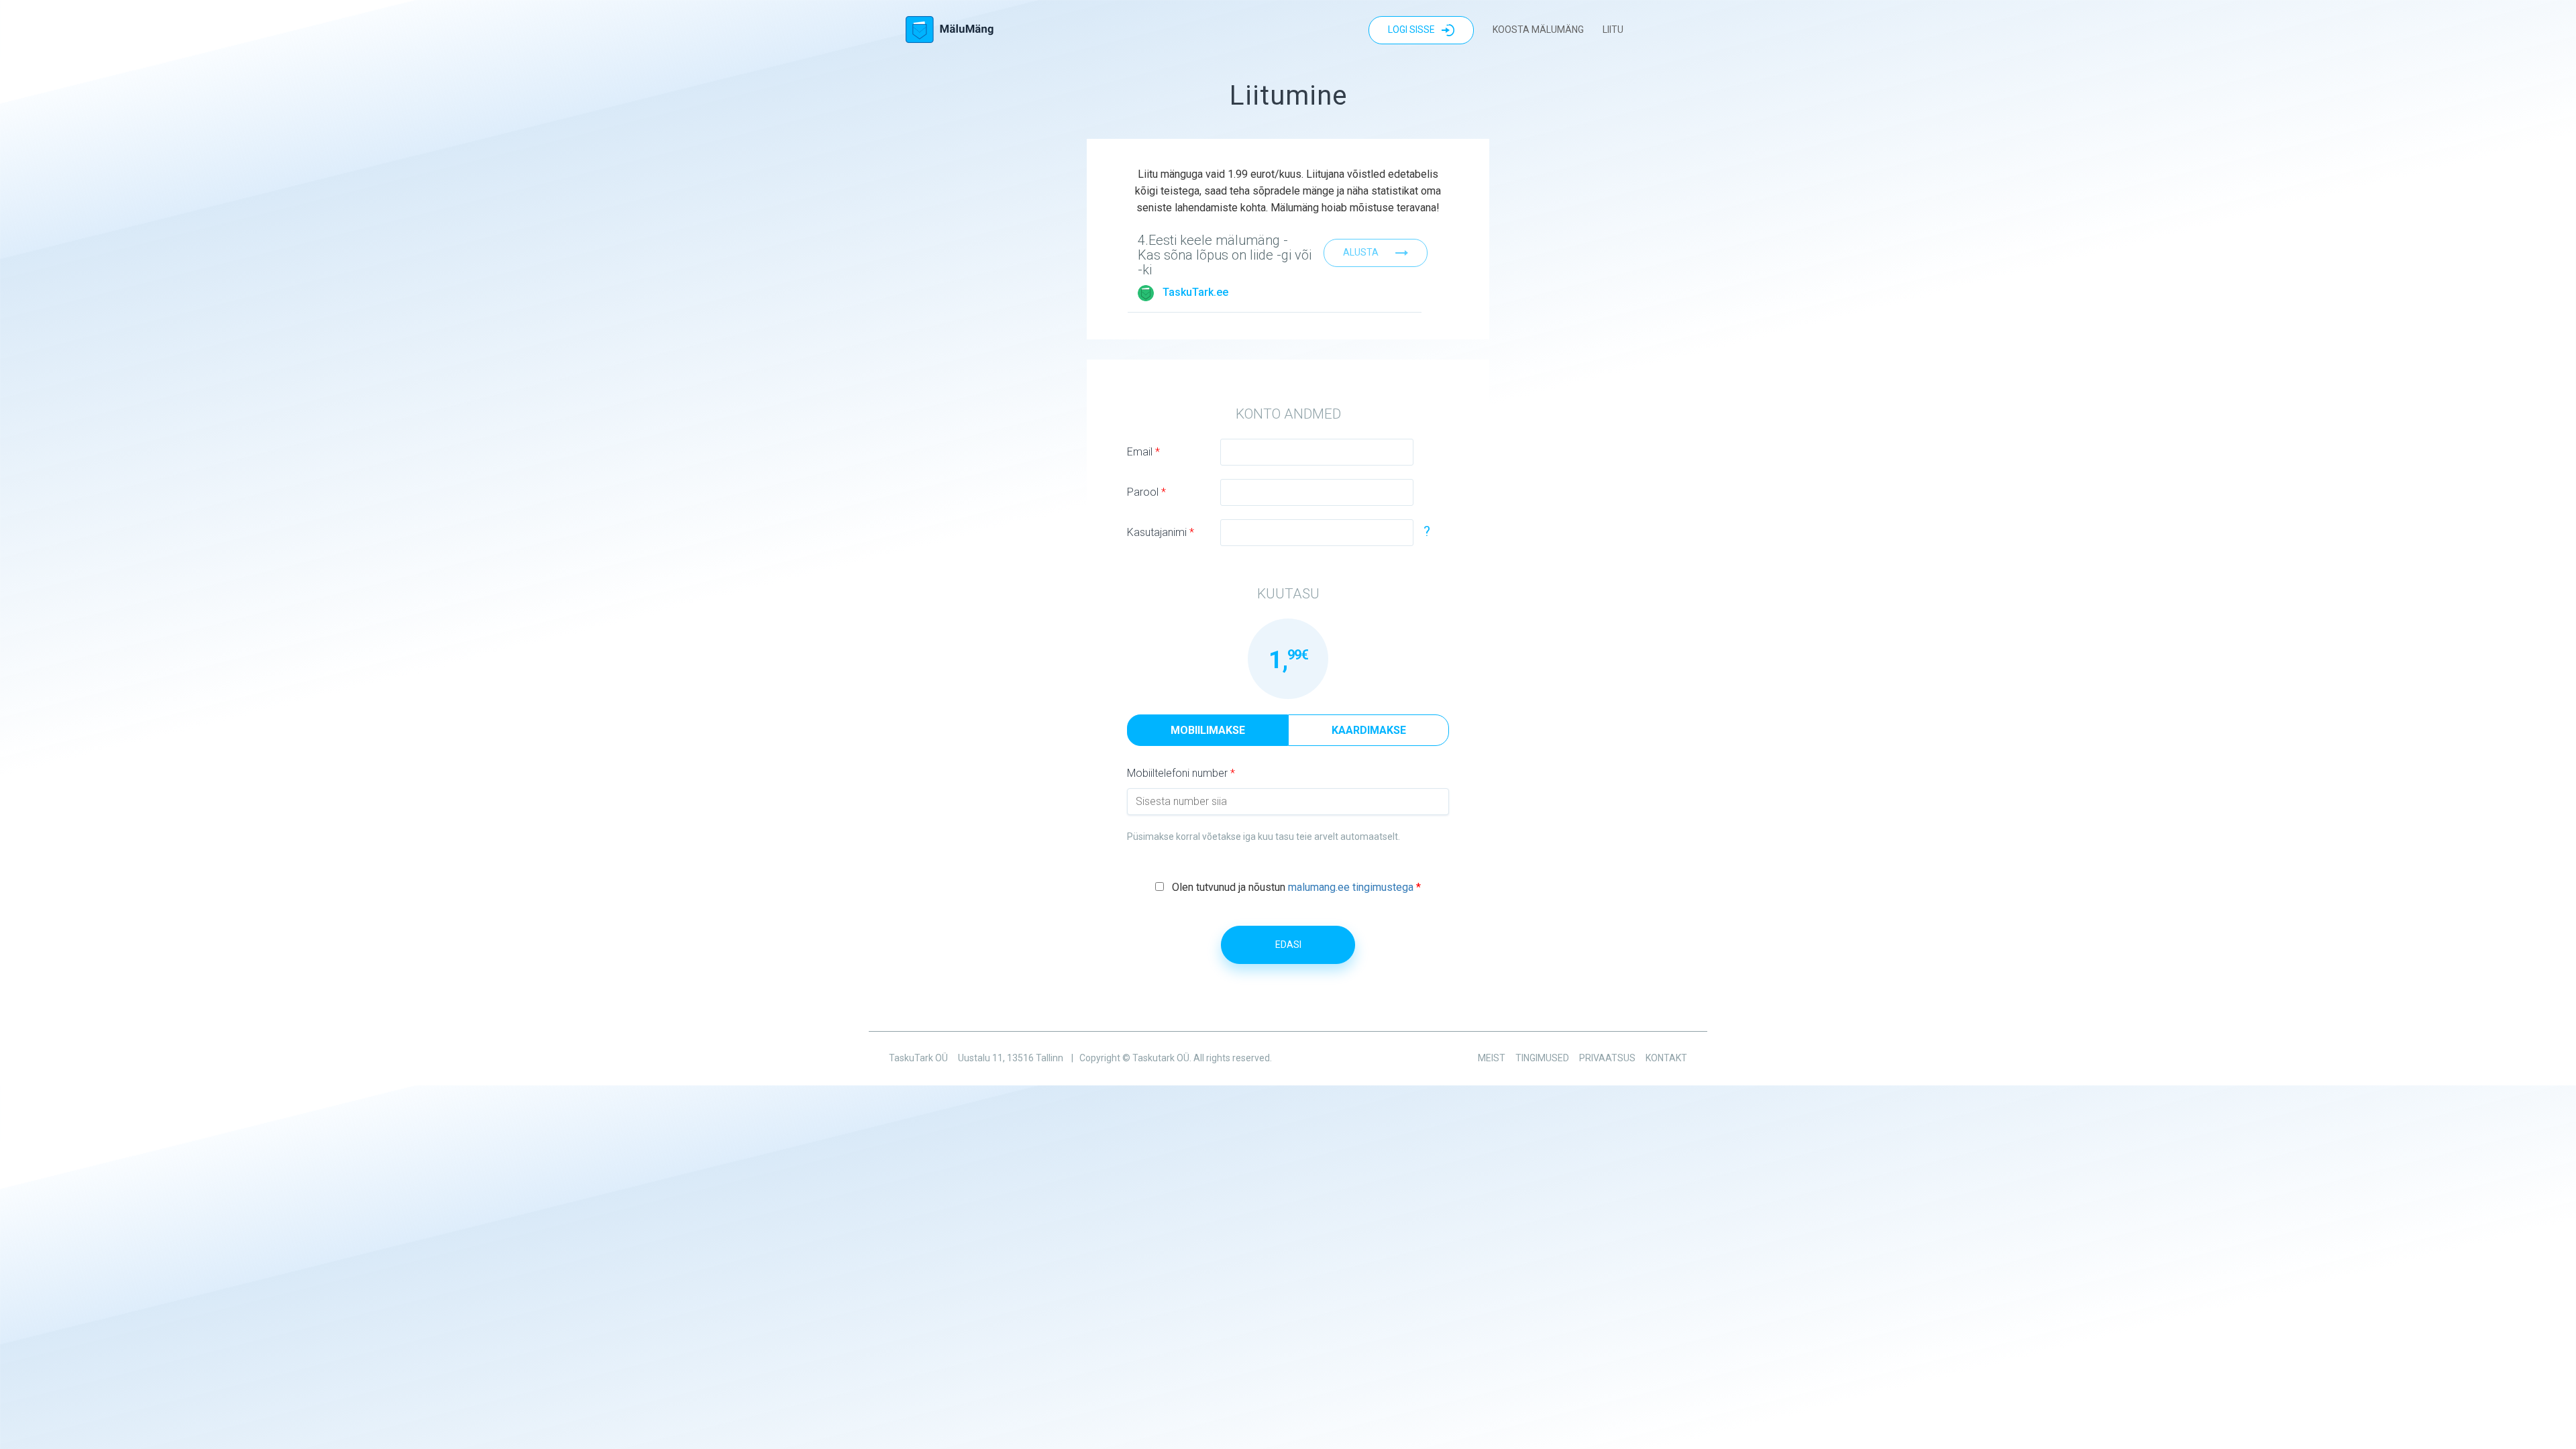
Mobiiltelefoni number (1181, 773)
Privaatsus (1607, 1058)
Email (1143, 452)
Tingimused (1542, 1058)
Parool (1146, 492)
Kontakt (1666, 1058)
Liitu (1613, 30)
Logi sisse (1411, 30)
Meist (1492, 1058)
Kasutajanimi (1161, 532)
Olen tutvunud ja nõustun (1296, 887)
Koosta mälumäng (1538, 30)
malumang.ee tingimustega (1351, 887)
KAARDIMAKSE (1369, 730)
